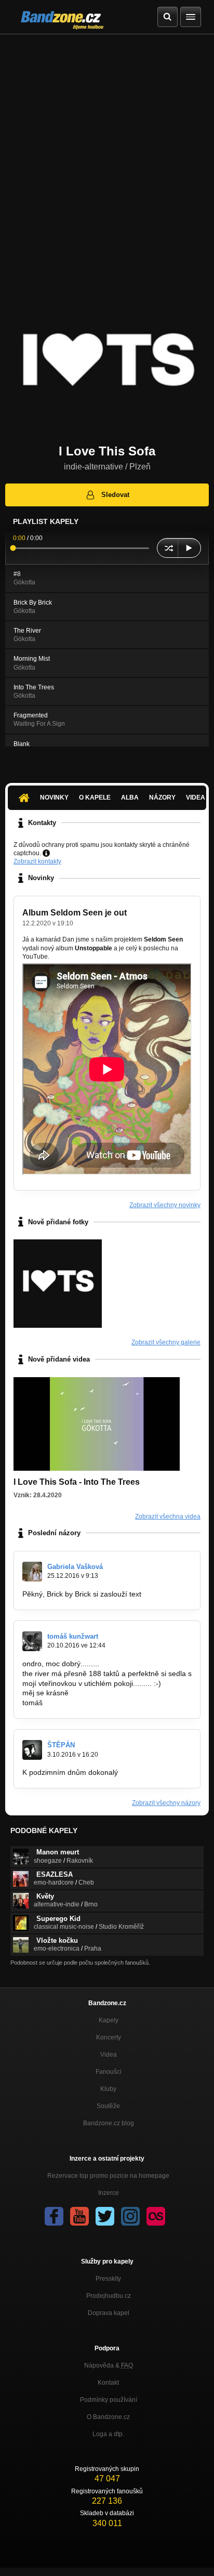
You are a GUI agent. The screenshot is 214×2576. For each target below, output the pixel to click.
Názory (162, 797)
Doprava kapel (109, 2313)
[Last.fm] (156, 2216)
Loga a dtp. (108, 2434)
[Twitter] (105, 2216)
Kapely (109, 2020)
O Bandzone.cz (108, 2417)
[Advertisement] (107, 147)
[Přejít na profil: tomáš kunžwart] (32, 1641)
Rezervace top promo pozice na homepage (108, 2176)
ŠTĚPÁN (61, 1745)
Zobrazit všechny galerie (166, 1342)
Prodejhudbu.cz (109, 2296)
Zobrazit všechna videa (168, 1516)
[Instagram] (130, 2216)
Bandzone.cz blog (109, 2123)
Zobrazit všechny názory (166, 1803)
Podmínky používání (109, 2400)
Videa (109, 2055)
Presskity (108, 2279)
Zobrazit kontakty (37, 861)
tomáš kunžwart (73, 1636)
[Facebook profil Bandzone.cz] (54, 2216)
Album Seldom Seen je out (75, 913)
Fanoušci (109, 2072)
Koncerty (109, 2037)
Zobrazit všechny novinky (165, 1205)
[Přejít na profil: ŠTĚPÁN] (32, 1750)
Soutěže (108, 2106)
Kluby (108, 2089)
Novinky (54, 797)
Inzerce (109, 2193)
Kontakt (108, 2383)
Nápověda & (109, 2365)
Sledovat (115, 495)
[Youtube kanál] (79, 2216)
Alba (130, 797)
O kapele (95, 797)
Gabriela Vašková (75, 1567)
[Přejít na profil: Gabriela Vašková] (32, 1572)
